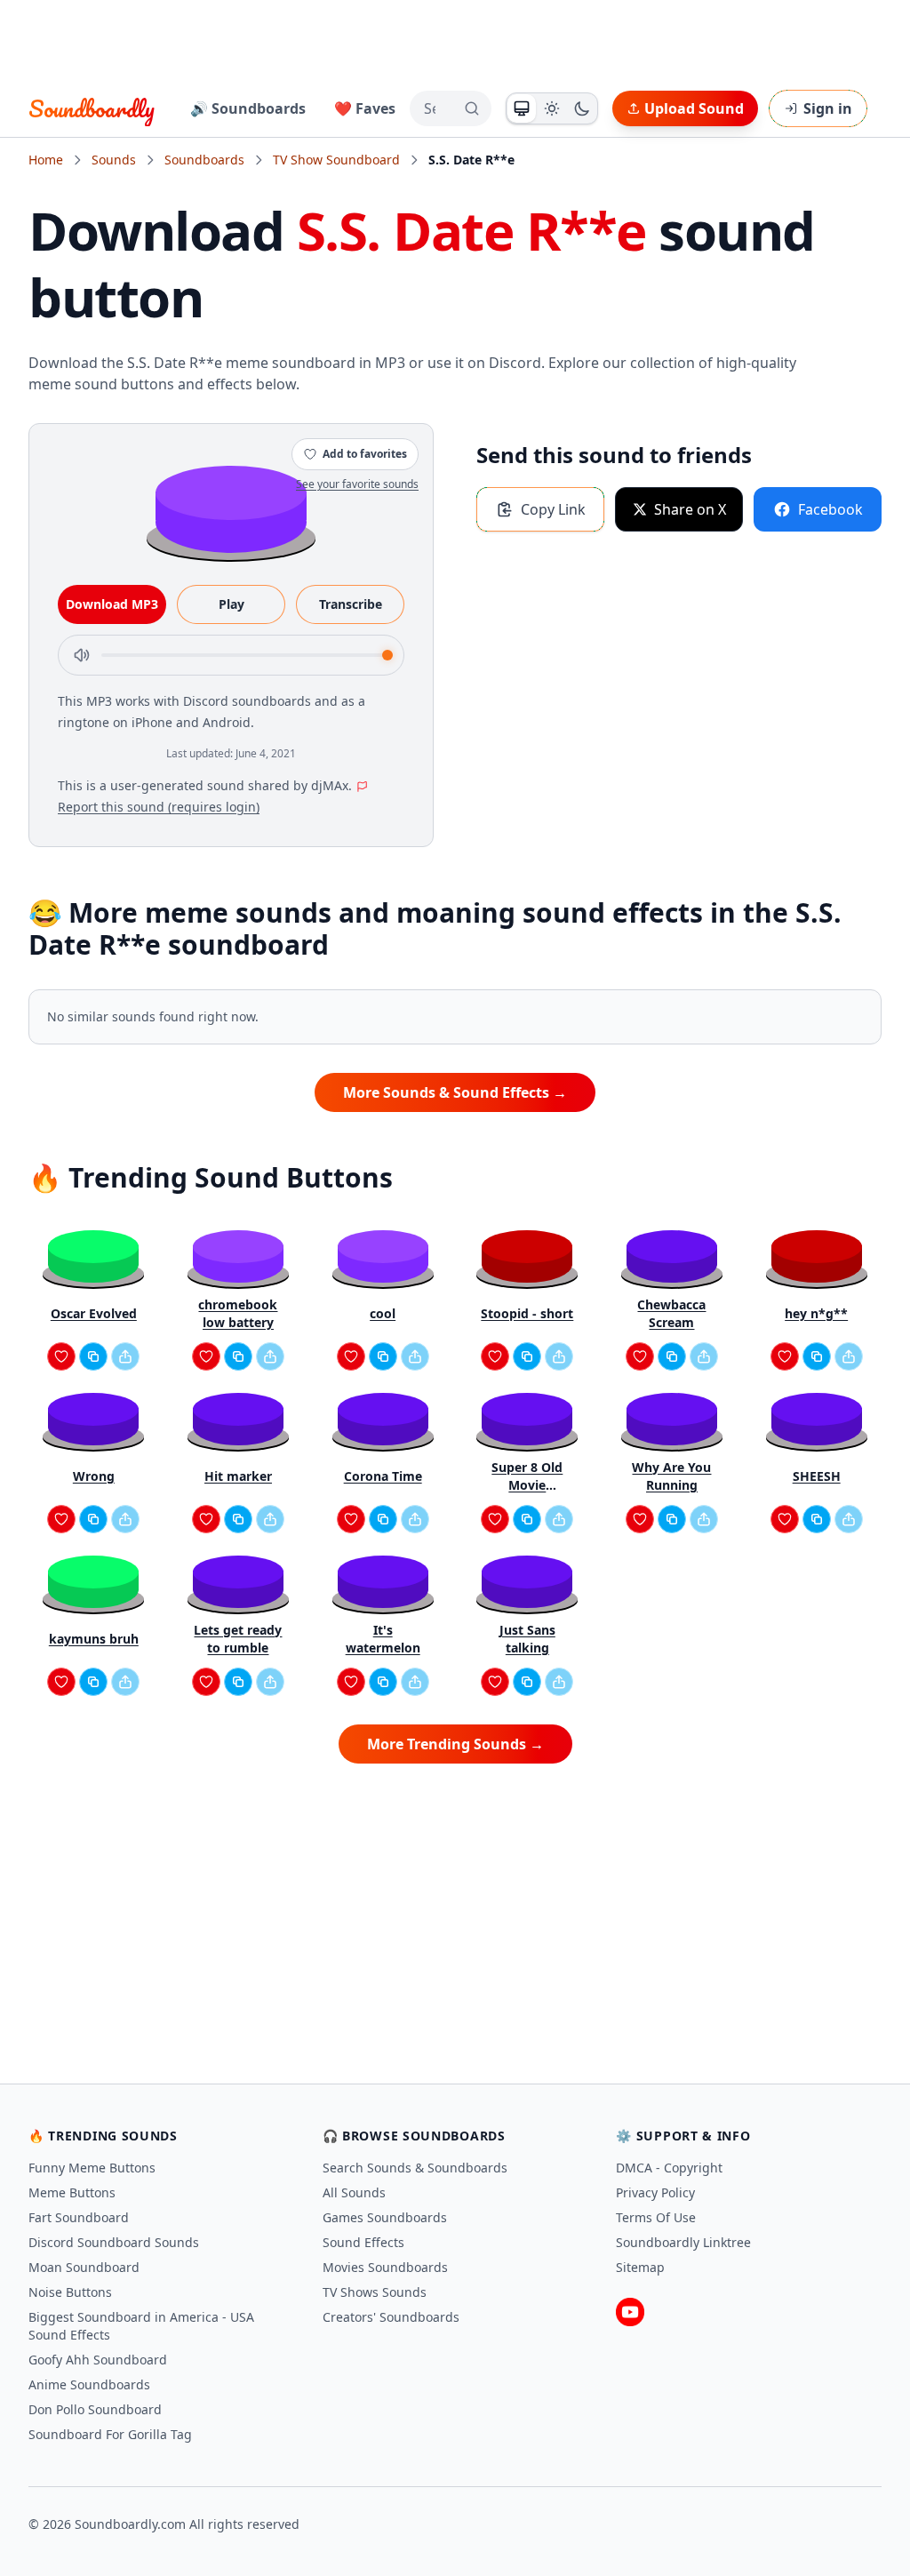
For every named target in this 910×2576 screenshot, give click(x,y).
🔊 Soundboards (248, 108)
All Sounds (354, 2192)
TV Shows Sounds (375, 2292)
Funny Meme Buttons (92, 2168)
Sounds (114, 160)
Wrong (94, 1476)
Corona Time (383, 1476)
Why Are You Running (671, 1476)
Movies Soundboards (385, 2267)
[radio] (522, 108)
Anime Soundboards (89, 2384)
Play (231, 604)
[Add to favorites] (61, 1356)
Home (46, 160)
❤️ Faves (365, 108)
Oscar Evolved (94, 1313)
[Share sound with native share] (125, 1356)
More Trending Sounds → (455, 1744)
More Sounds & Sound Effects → (455, 1092)
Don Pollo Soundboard (95, 2409)
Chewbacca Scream (671, 1313)
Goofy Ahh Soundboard (98, 2360)
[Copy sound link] (93, 1356)
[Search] (472, 108)
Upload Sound (694, 108)
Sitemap (640, 2267)
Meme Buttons (72, 2192)
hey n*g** (816, 1313)
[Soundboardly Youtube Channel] (630, 2312)
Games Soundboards (385, 2217)
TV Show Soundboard (336, 160)
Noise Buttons (70, 2292)
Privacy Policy (655, 2192)
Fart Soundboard (79, 2217)
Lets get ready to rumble (238, 1639)
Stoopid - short (527, 1313)
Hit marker (238, 1476)
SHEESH (817, 1476)
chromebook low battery (238, 1313)
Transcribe (351, 604)
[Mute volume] (82, 655)
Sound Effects (363, 2242)
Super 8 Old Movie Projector (527, 1476)
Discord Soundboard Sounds (114, 2242)
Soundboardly (92, 108)
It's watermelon (383, 1639)
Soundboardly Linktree (683, 2242)
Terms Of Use (656, 2217)
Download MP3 (112, 604)
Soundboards (204, 160)
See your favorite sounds (357, 484)
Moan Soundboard (84, 2267)
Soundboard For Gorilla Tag (110, 2434)
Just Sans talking (527, 1639)
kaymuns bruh (94, 1639)
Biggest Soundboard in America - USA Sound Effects (141, 2326)
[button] (231, 508)
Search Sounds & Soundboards (415, 2168)
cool (383, 1313)
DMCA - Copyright (669, 2168)
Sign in (828, 108)
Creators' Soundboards (391, 2317)
